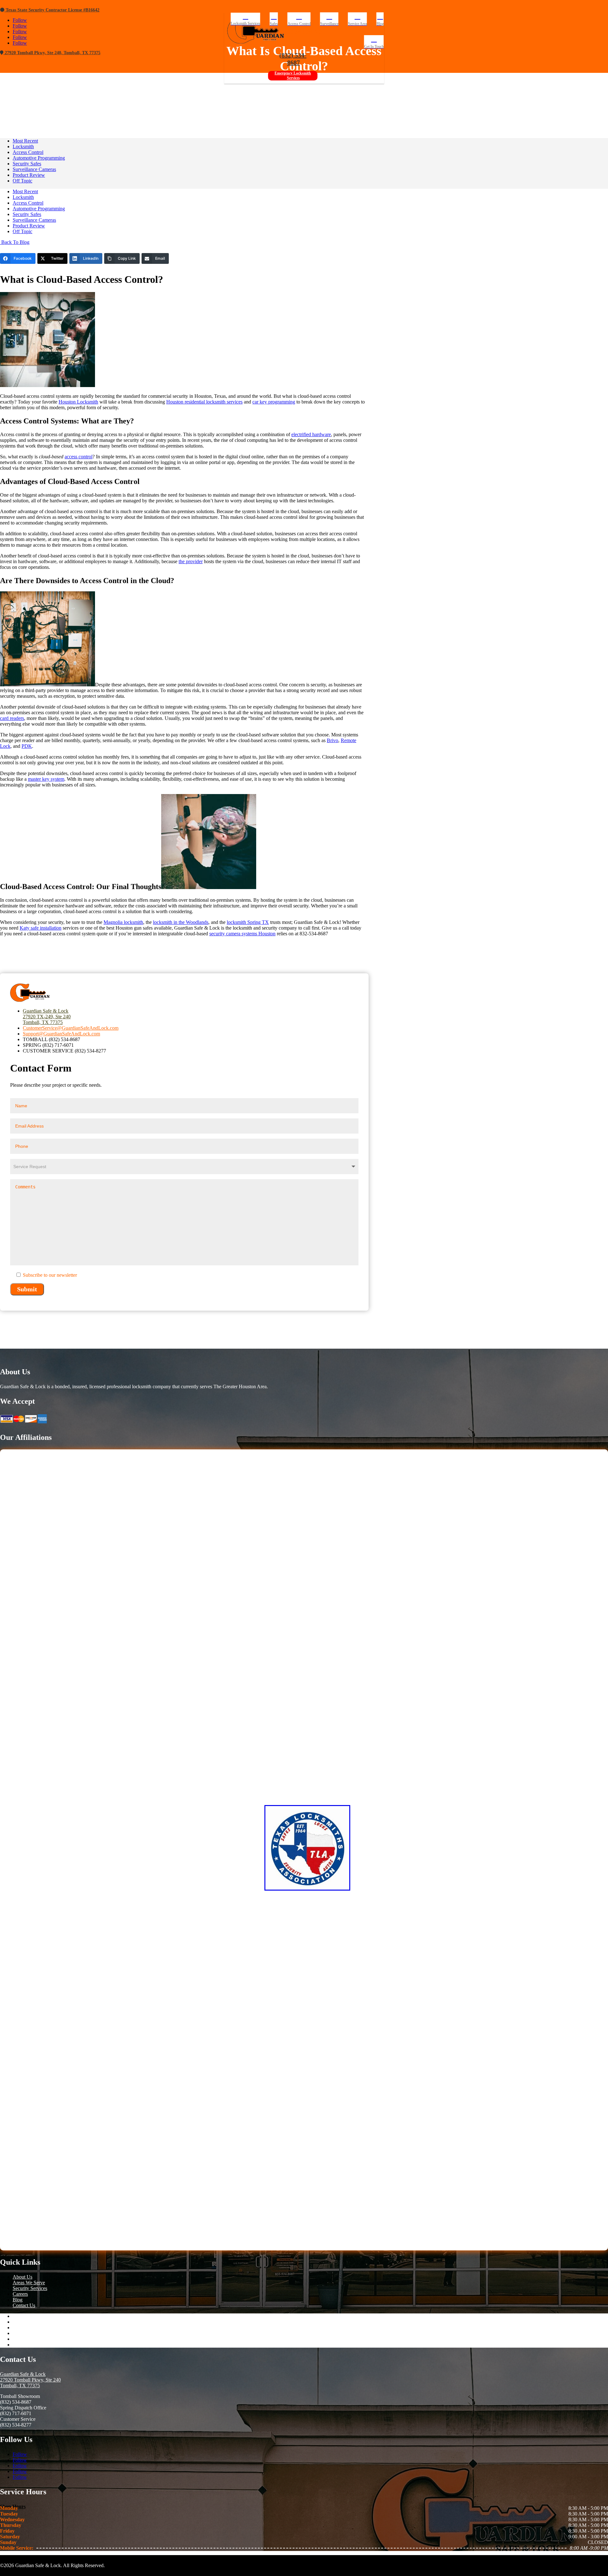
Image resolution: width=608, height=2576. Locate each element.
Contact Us (24, 2305)
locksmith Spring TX (248, 922)
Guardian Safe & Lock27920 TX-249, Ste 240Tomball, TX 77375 (47, 1017)
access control (79, 457)
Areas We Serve (29, 2283)
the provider (191, 561)
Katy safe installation (41, 928)
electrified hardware (311, 434)
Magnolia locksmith (123, 922)
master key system (46, 779)
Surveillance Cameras (34, 169)
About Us (22, 2277)
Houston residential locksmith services (204, 402)
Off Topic (22, 181)
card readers (12, 718)
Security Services (30, 2288)
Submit (27, 1289)
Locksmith (23, 146)
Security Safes (27, 164)
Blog (18, 2300)
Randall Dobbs (224, 85)
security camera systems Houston (242, 934)
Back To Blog (15, 242)
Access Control (288, 85)
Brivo (332, 740)
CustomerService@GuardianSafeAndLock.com (71, 1028)
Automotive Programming (39, 158)
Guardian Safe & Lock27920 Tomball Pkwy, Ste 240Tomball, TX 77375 (30, 2380)
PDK (27, 746)
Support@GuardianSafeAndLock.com (61, 1034)
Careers (20, 2294)
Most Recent (25, 141)
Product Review (29, 175)
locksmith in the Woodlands (181, 922)
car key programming (274, 402)
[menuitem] (246, 19)
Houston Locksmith (78, 402)
